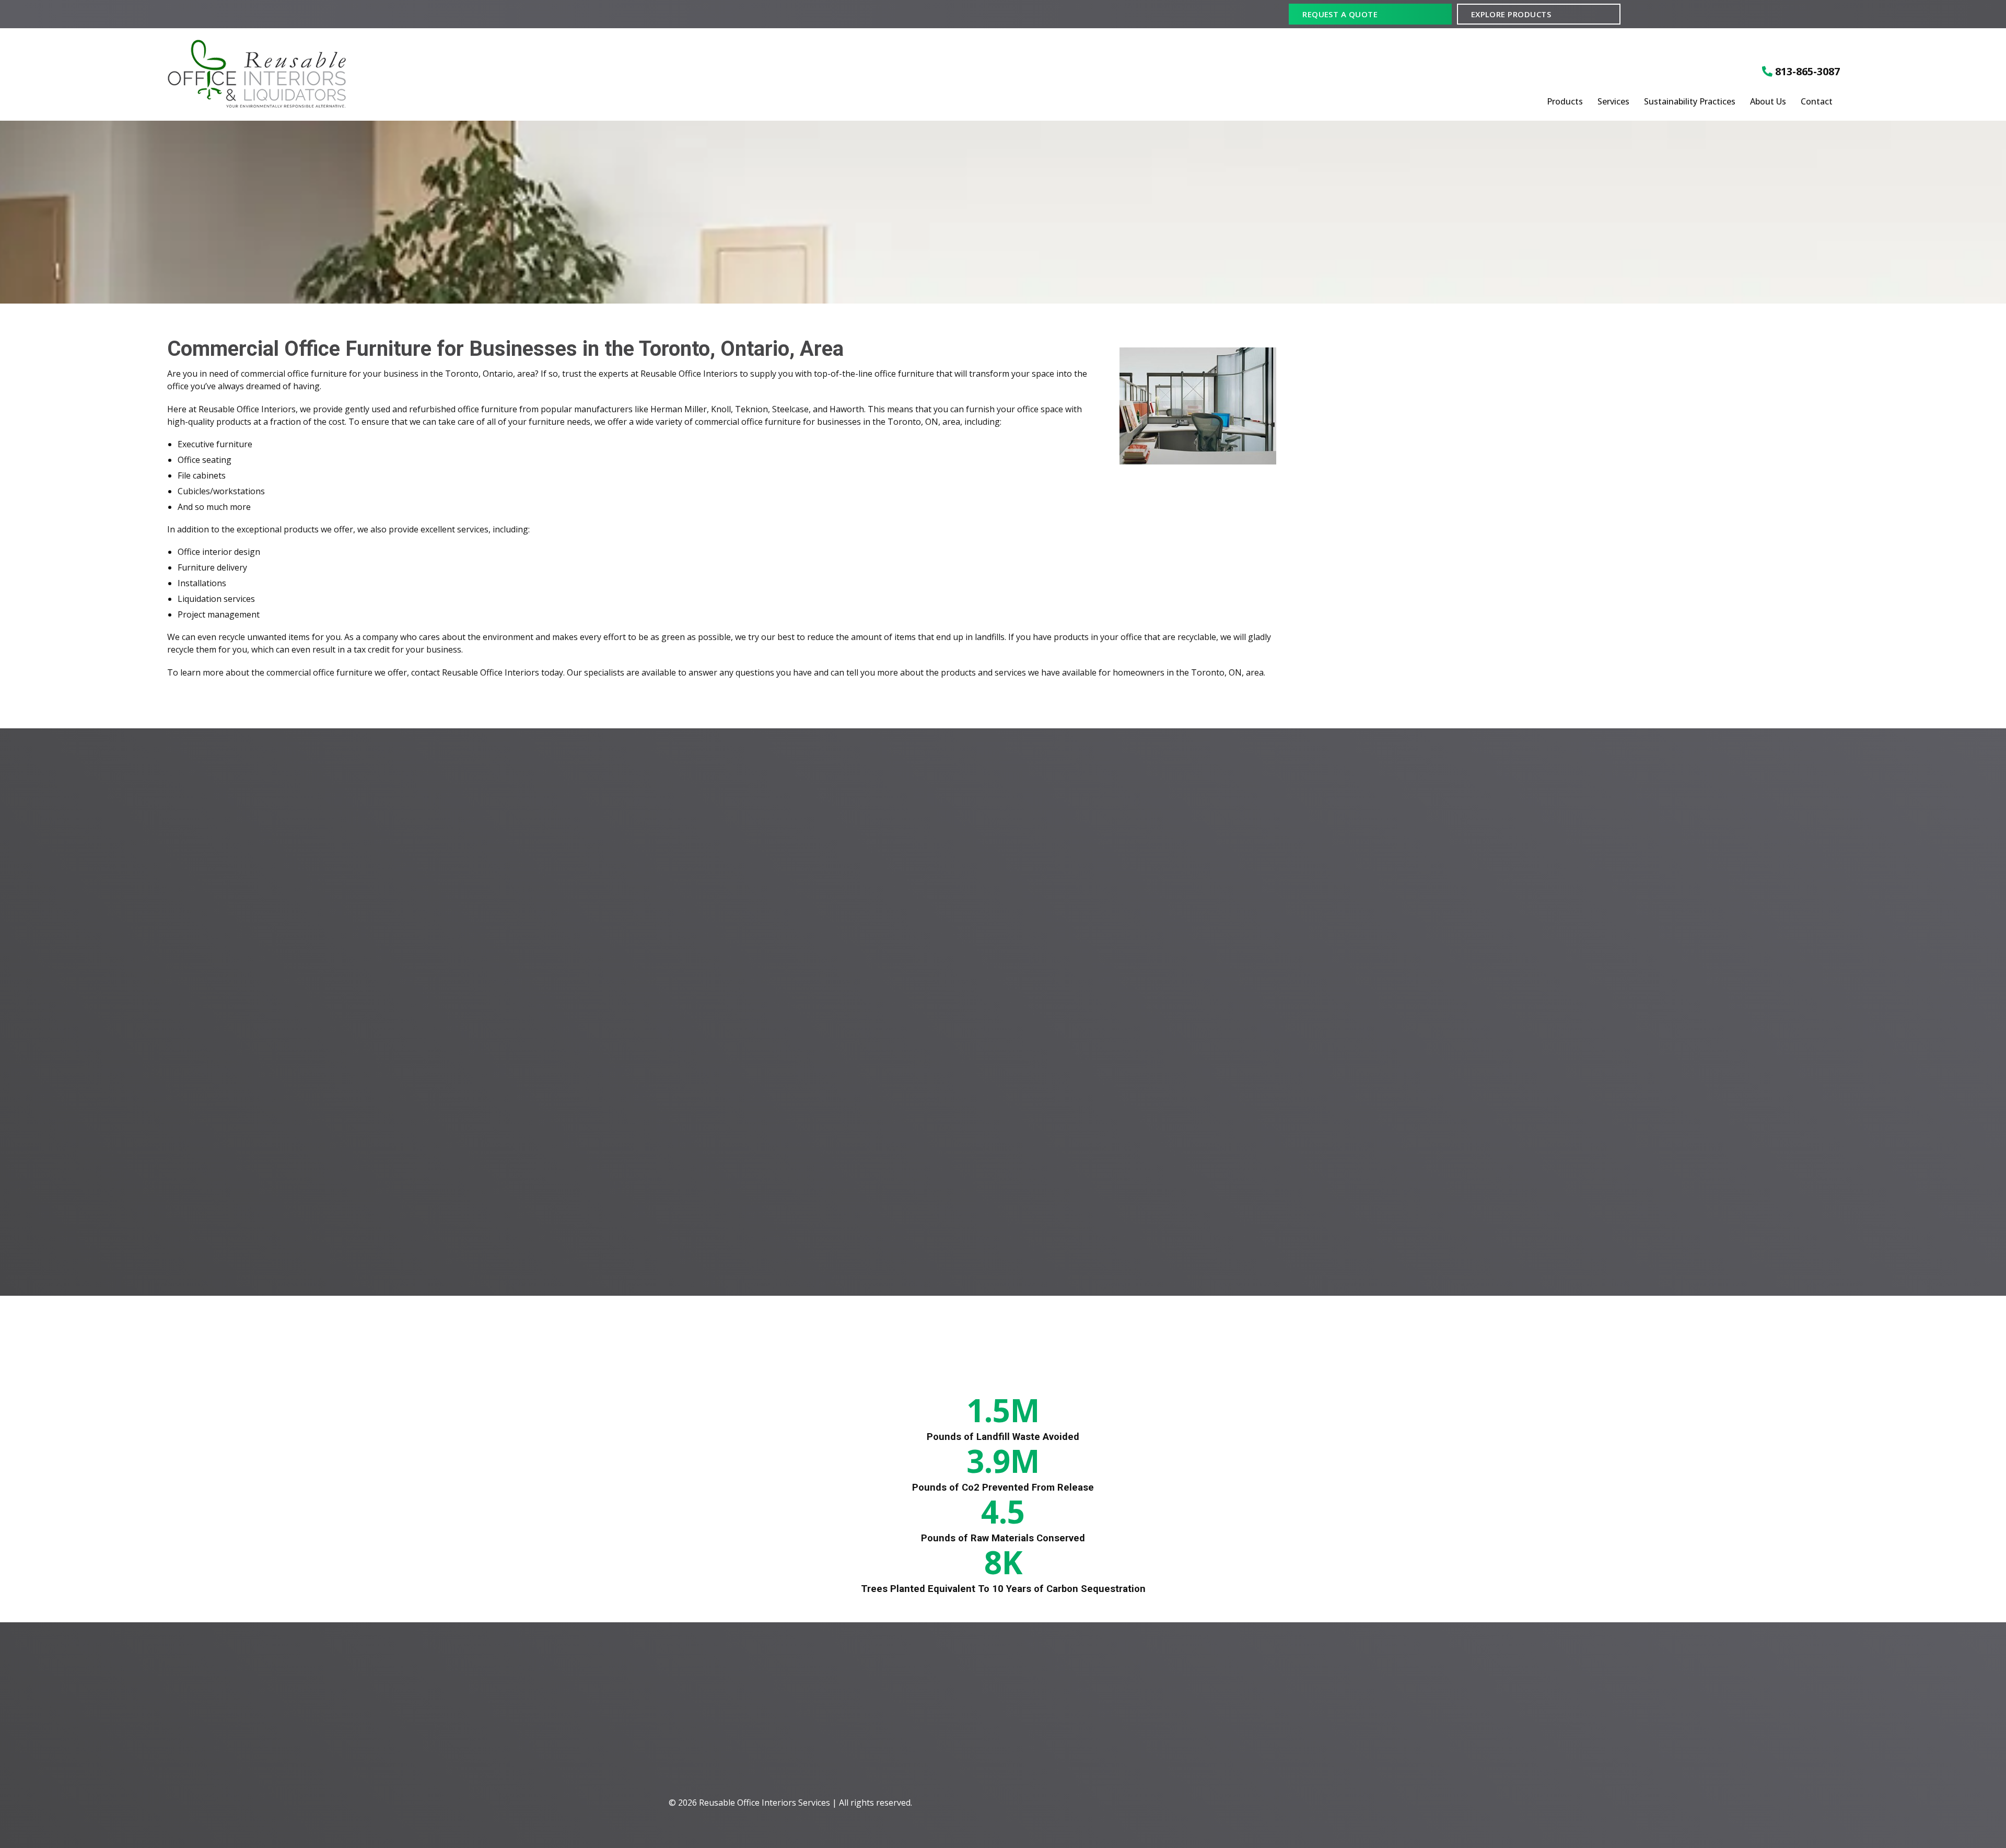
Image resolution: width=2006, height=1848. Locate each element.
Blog (1269, 1723)
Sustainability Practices (1690, 102)
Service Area (1282, 1706)
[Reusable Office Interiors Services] (445, 74)
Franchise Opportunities (1302, 1742)
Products (1565, 102)
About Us (1768, 102)
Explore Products (1511, 14)
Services (1613, 102)
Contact (1817, 102)
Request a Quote (1340, 14)
